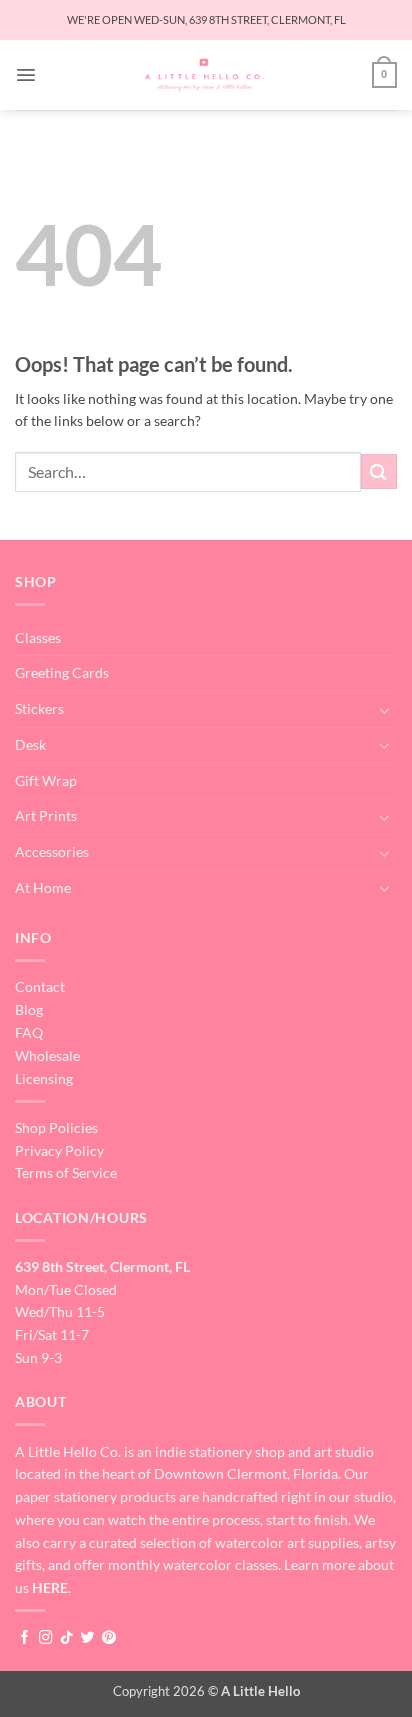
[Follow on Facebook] (25, 1638)
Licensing (44, 1078)
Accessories (52, 851)
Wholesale (47, 1055)
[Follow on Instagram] (46, 1638)
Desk (30, 744)
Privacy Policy (59, 1150)
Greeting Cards (62, 672)
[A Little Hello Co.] (204, 75)
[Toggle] (385, 710)
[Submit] (379, 471)
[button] (26, 75)
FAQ (29, 1032)
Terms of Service (66, 1172)
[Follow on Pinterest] (109, 1638)
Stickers (39, 708)
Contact (40, 986)
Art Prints (46, 815)
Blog (29, 1009)
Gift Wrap (46, 780)
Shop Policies (56, 1127)
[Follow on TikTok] (67, 1638)
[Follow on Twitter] (88, 1638)
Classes (38, 637)
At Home (43, 887)
